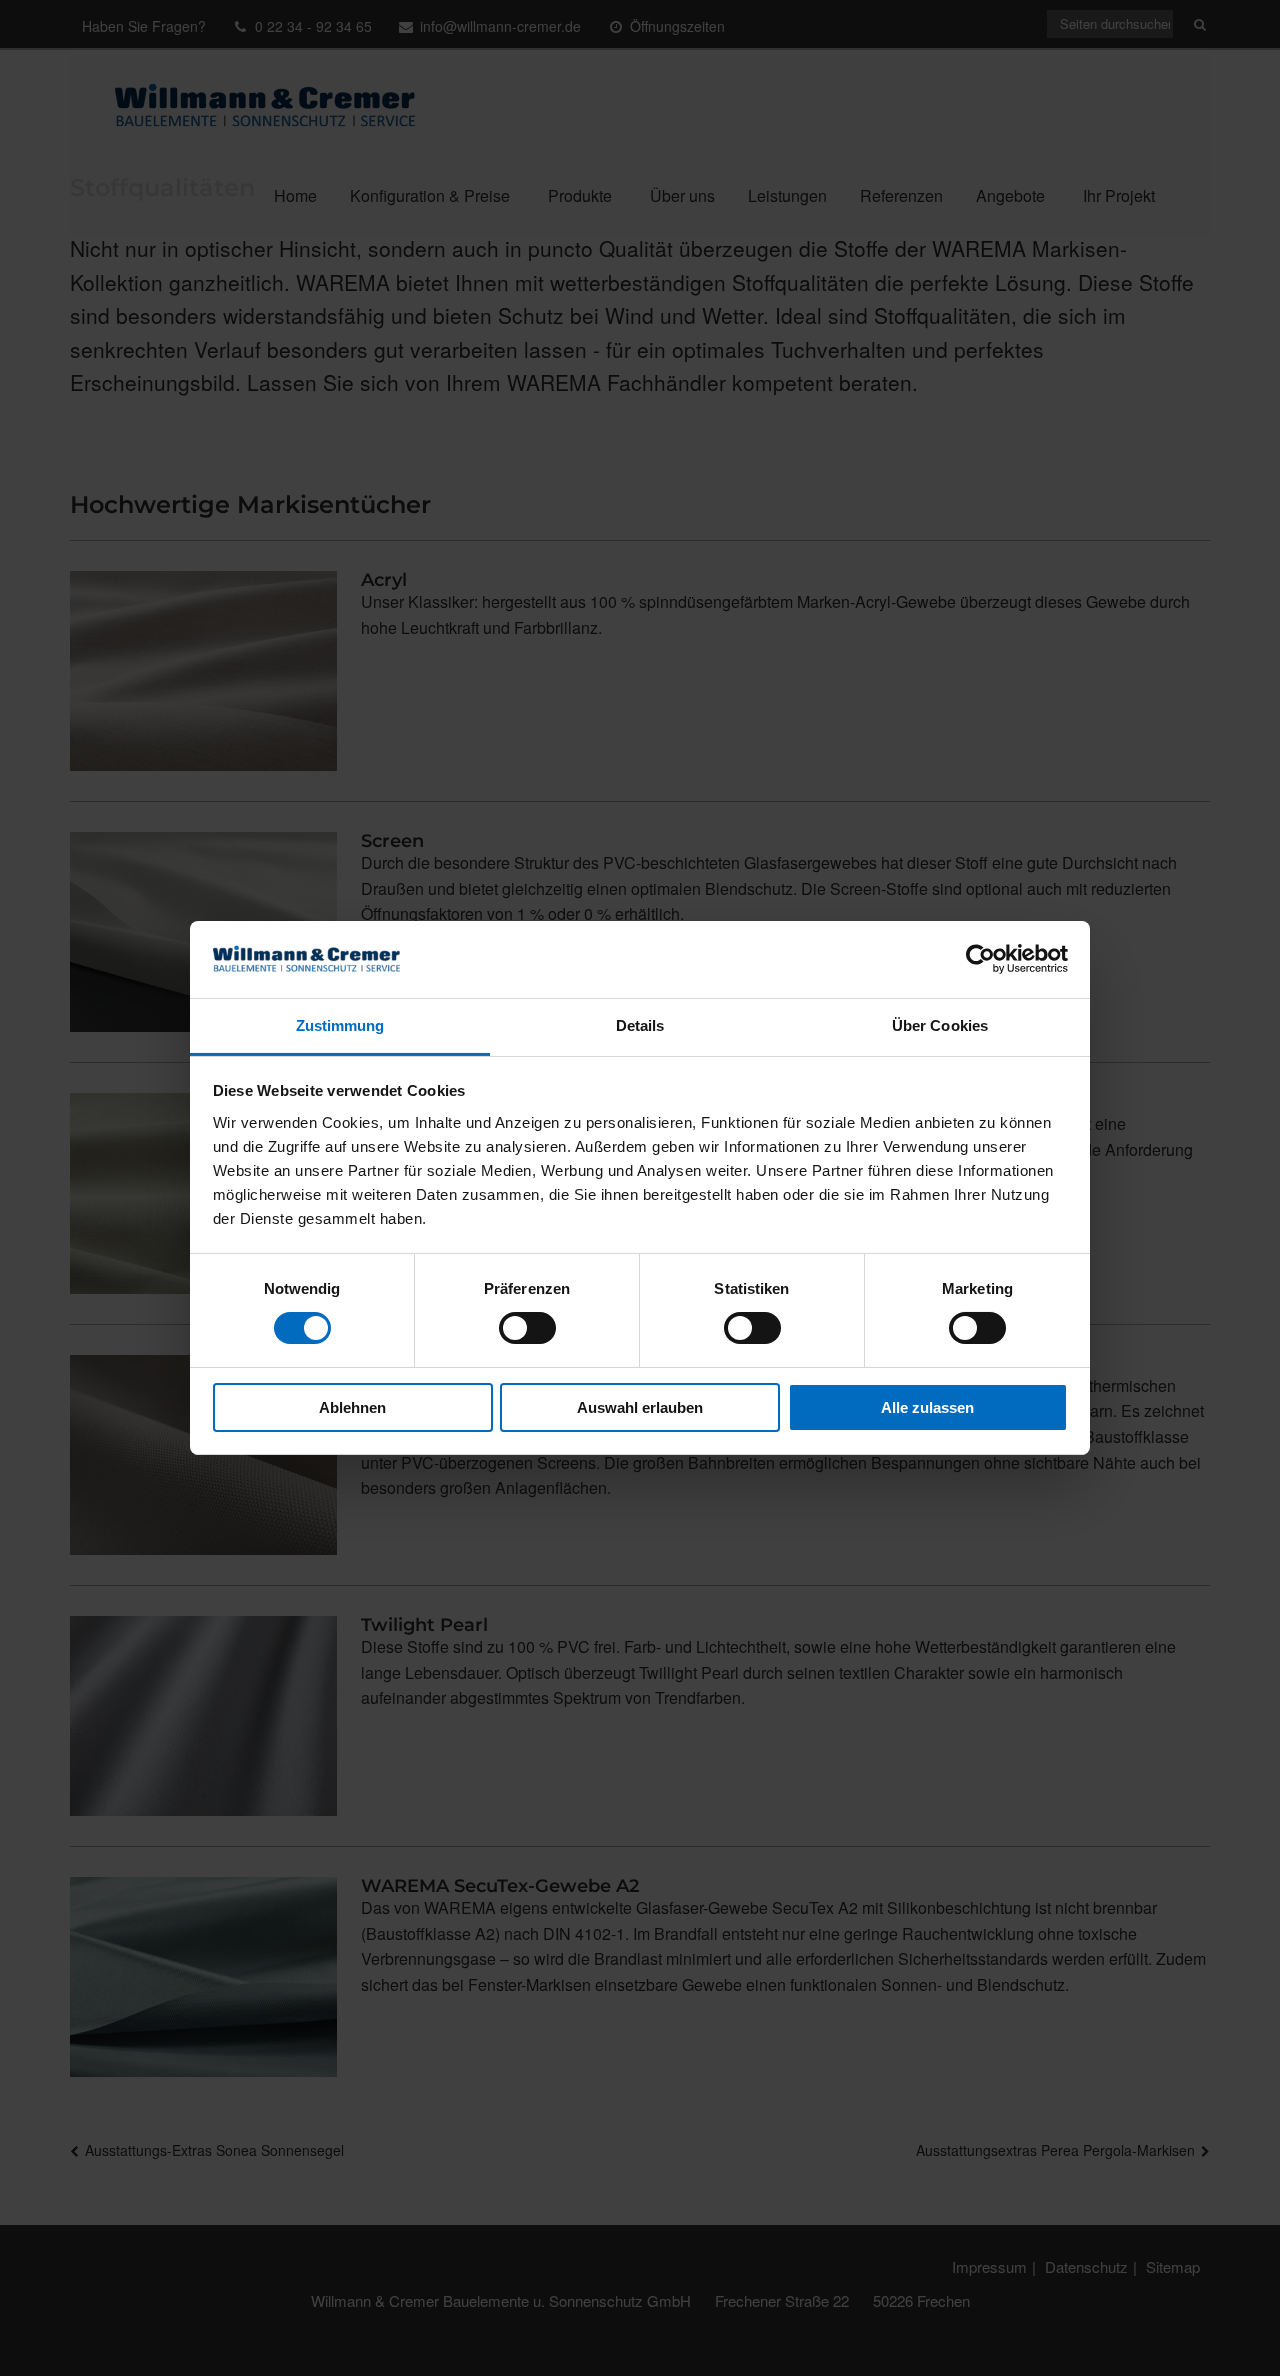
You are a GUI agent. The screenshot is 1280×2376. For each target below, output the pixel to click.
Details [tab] (640, 1025)
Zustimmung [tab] (340, 1025)
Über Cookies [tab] (940, 1025)
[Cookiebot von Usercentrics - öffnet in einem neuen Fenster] (980, 959)
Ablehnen (352, 1407)
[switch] (527, 1328)
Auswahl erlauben (640, 1407)
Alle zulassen (927, 1407)
